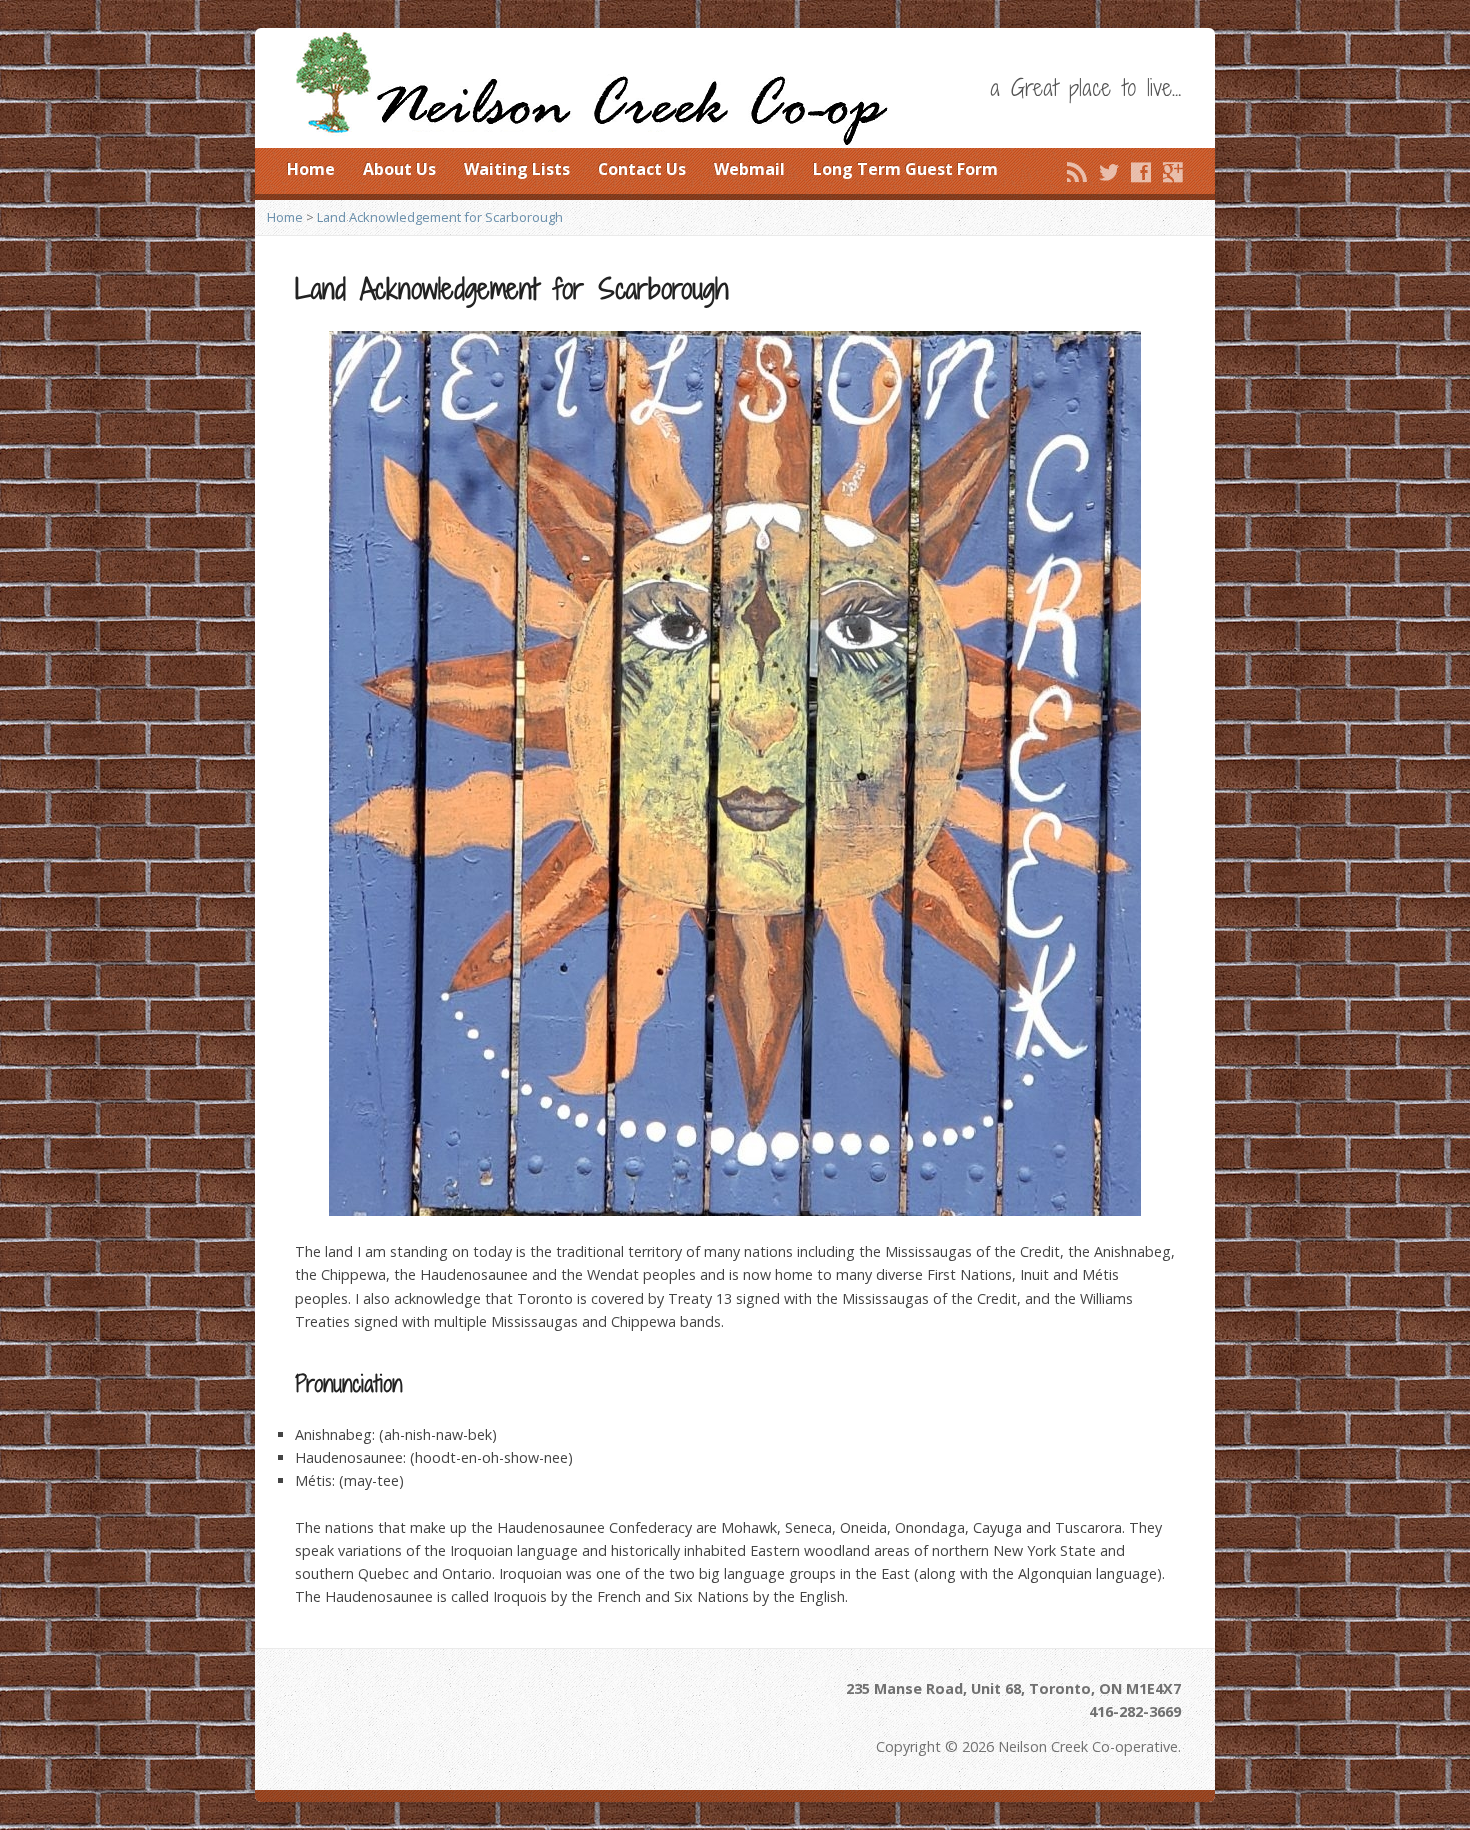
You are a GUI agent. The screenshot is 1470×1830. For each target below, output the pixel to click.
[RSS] (1077, 172)
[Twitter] (1109, 172)
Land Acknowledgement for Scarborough (440, 217)
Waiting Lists (517, 169)
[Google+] (1173, 172)
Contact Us (642, 169)
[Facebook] (1141, 172)
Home (311, 169)
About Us (399, 169)
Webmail (749, 169)
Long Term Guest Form (905, 169)
